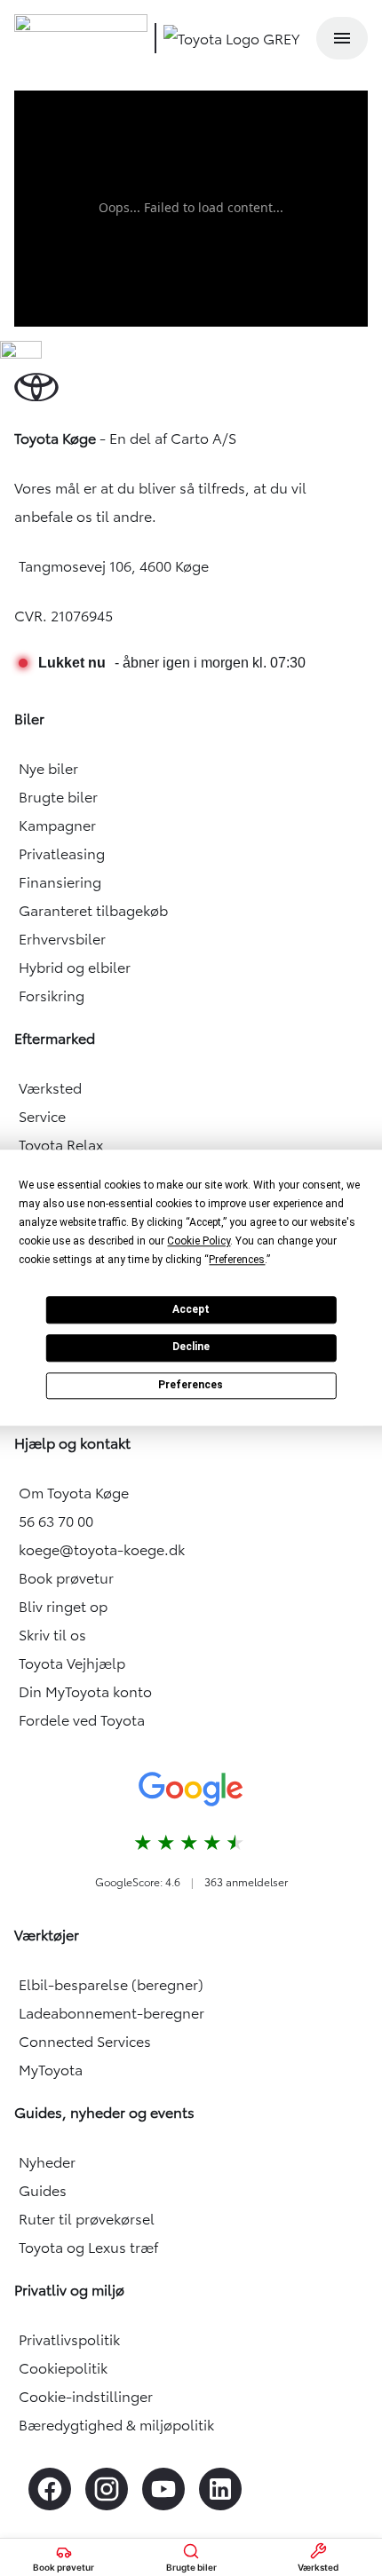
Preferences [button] (237, 1260)
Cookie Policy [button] (199, 1241)
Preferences (191, 1385)
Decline (191, 1347)
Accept (191, 1309)
